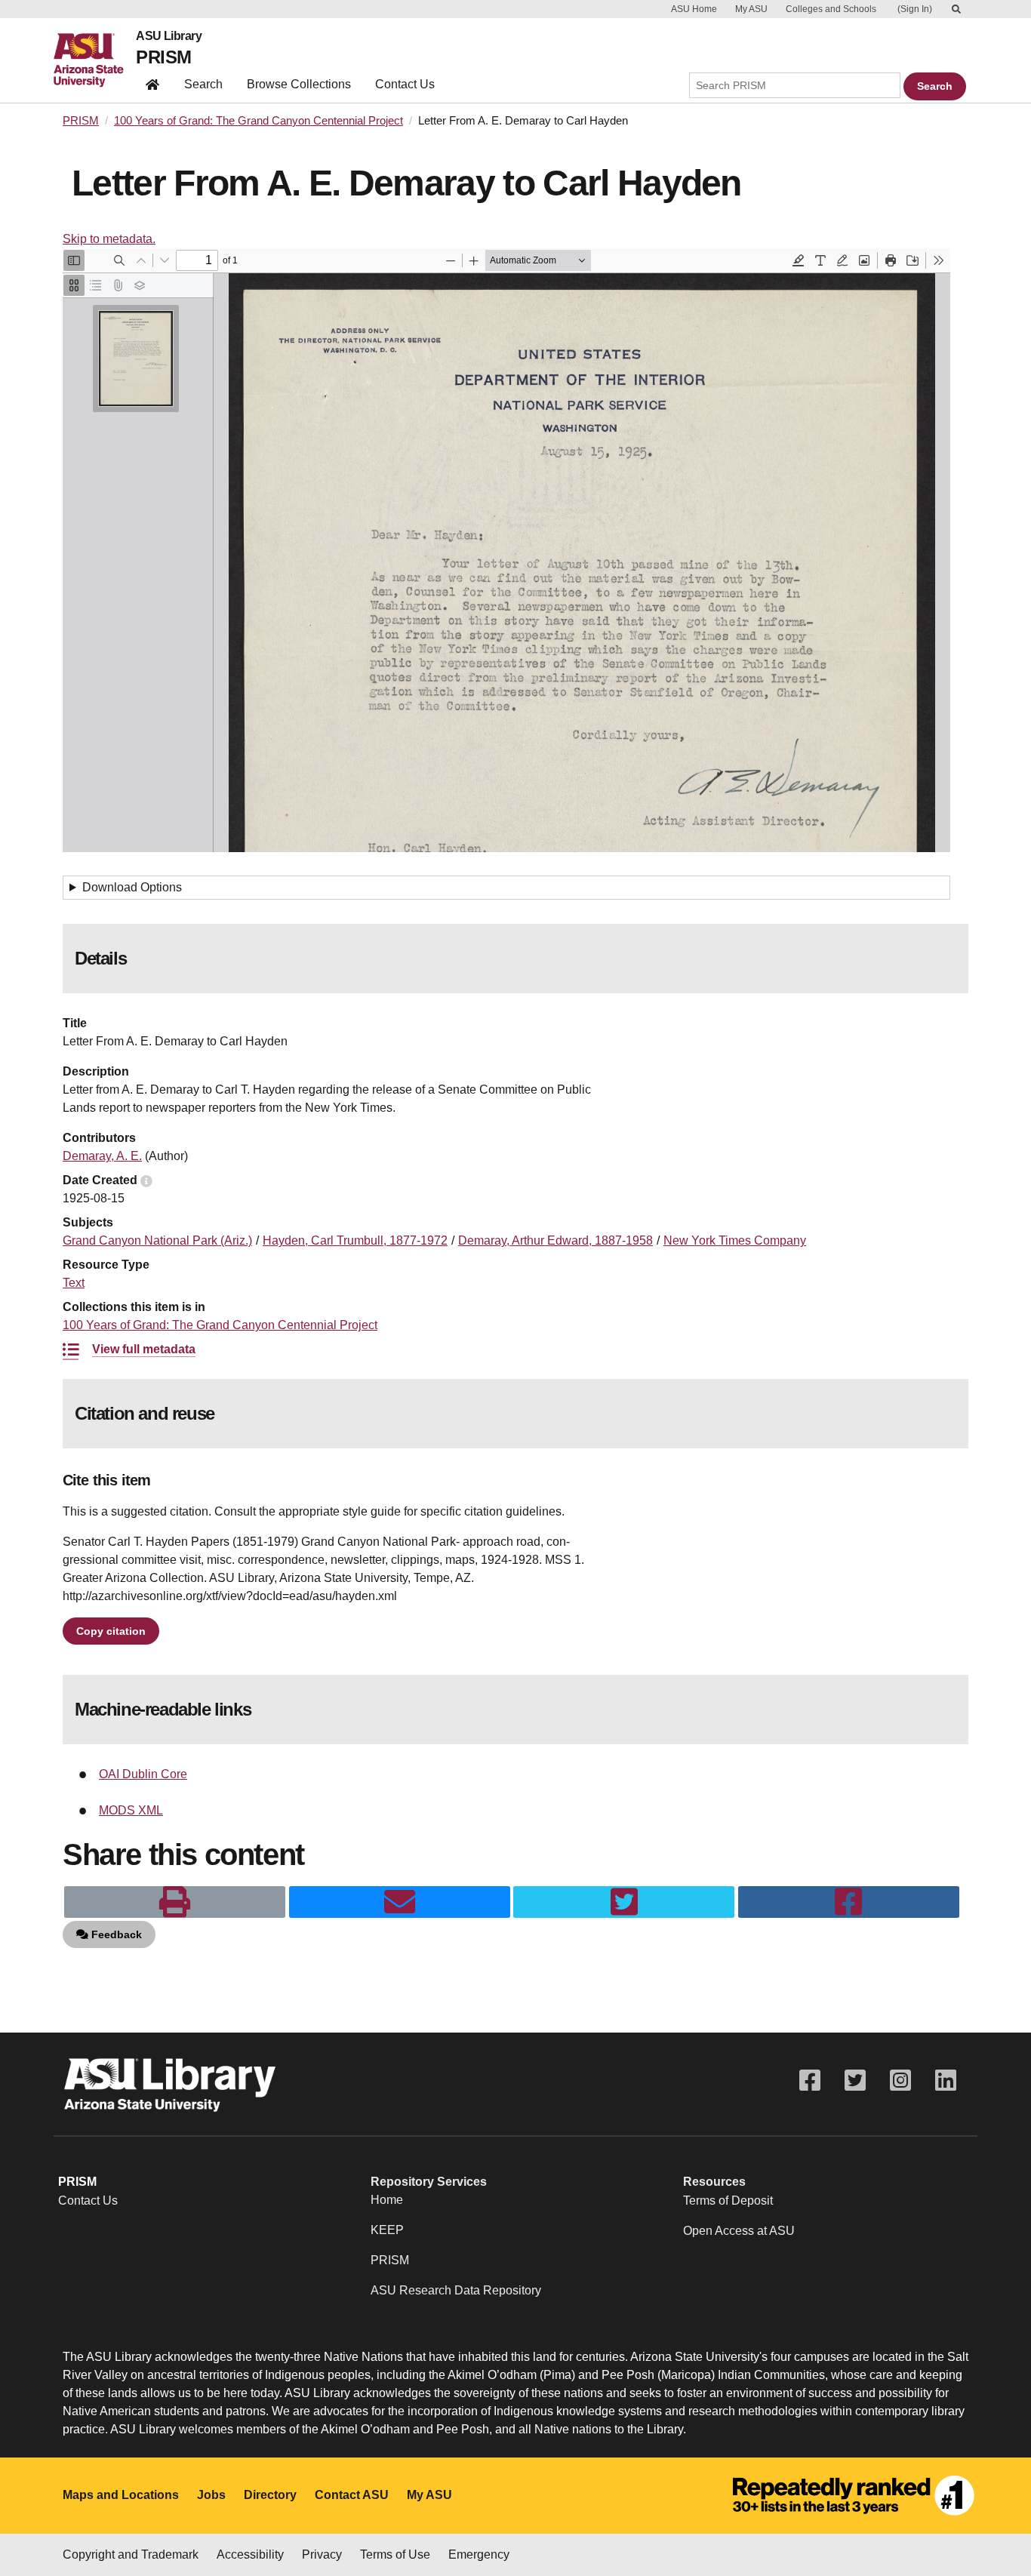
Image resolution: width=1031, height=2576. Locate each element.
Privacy (322, 2554)
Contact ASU (352, 2495)
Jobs (211, 2495)
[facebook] (849, 1902)
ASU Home (694, 9)
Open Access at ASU (739, 2231)
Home (387, 2200)
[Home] (95, 60)
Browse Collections (299, 84)
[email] (400, 1902)
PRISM (163, 57)
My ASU (751, 9)
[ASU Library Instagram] (900, 2080)
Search (203, 84)
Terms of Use (395, 2554)
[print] (175, 1902)
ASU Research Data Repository (456, 2290)
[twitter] (624, 1902)
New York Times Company (735, 1240)
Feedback (115, 1934)
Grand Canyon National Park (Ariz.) (157, 1240)
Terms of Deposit (728, 2201)
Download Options (132, 887)
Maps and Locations (121, 2495)
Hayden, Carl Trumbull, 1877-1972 (355, 1240)
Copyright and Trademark (131, 2554)
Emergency (479, 2554)
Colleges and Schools (831, 9)
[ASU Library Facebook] (810, 2080)
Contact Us (405, 84)
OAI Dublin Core (143, 1774)
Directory (270, 2495)
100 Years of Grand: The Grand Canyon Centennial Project (259, 121)
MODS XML (131, 1810)
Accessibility (250, 2554)
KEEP (387, 2230)
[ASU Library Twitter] (855, 2080)
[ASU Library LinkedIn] (946, 2080)
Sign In (915, 9)
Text (74, 1283)
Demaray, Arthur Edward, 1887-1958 (556, 1240)
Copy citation (111, 1631)
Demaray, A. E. (102, 1156)
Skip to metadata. (109, 239)
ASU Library (169, 36)
